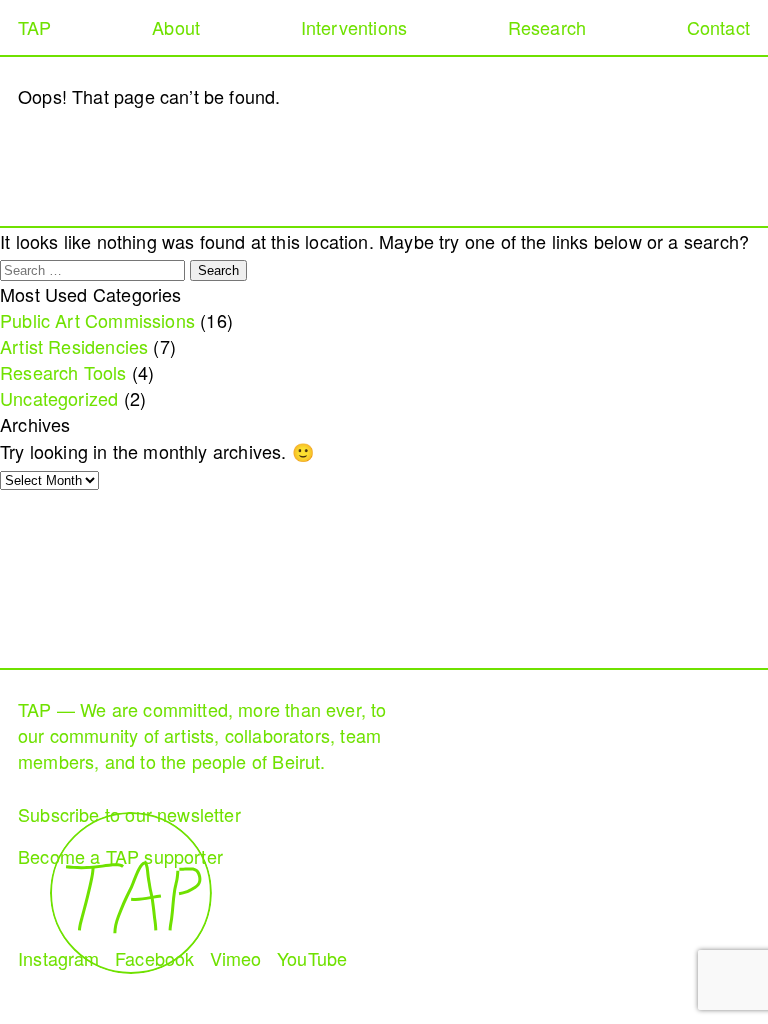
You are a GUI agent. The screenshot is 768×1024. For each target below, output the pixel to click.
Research (547, 27)
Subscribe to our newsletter (129, 814)
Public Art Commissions (97, 320)
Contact (718, 27)
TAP (35, 27)
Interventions (354, 27)
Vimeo (236, 958)
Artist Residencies (74, 346)
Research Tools (63, 372)
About (176, 27)
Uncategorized (59, 398)
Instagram (59, 958)
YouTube (312, 958)
